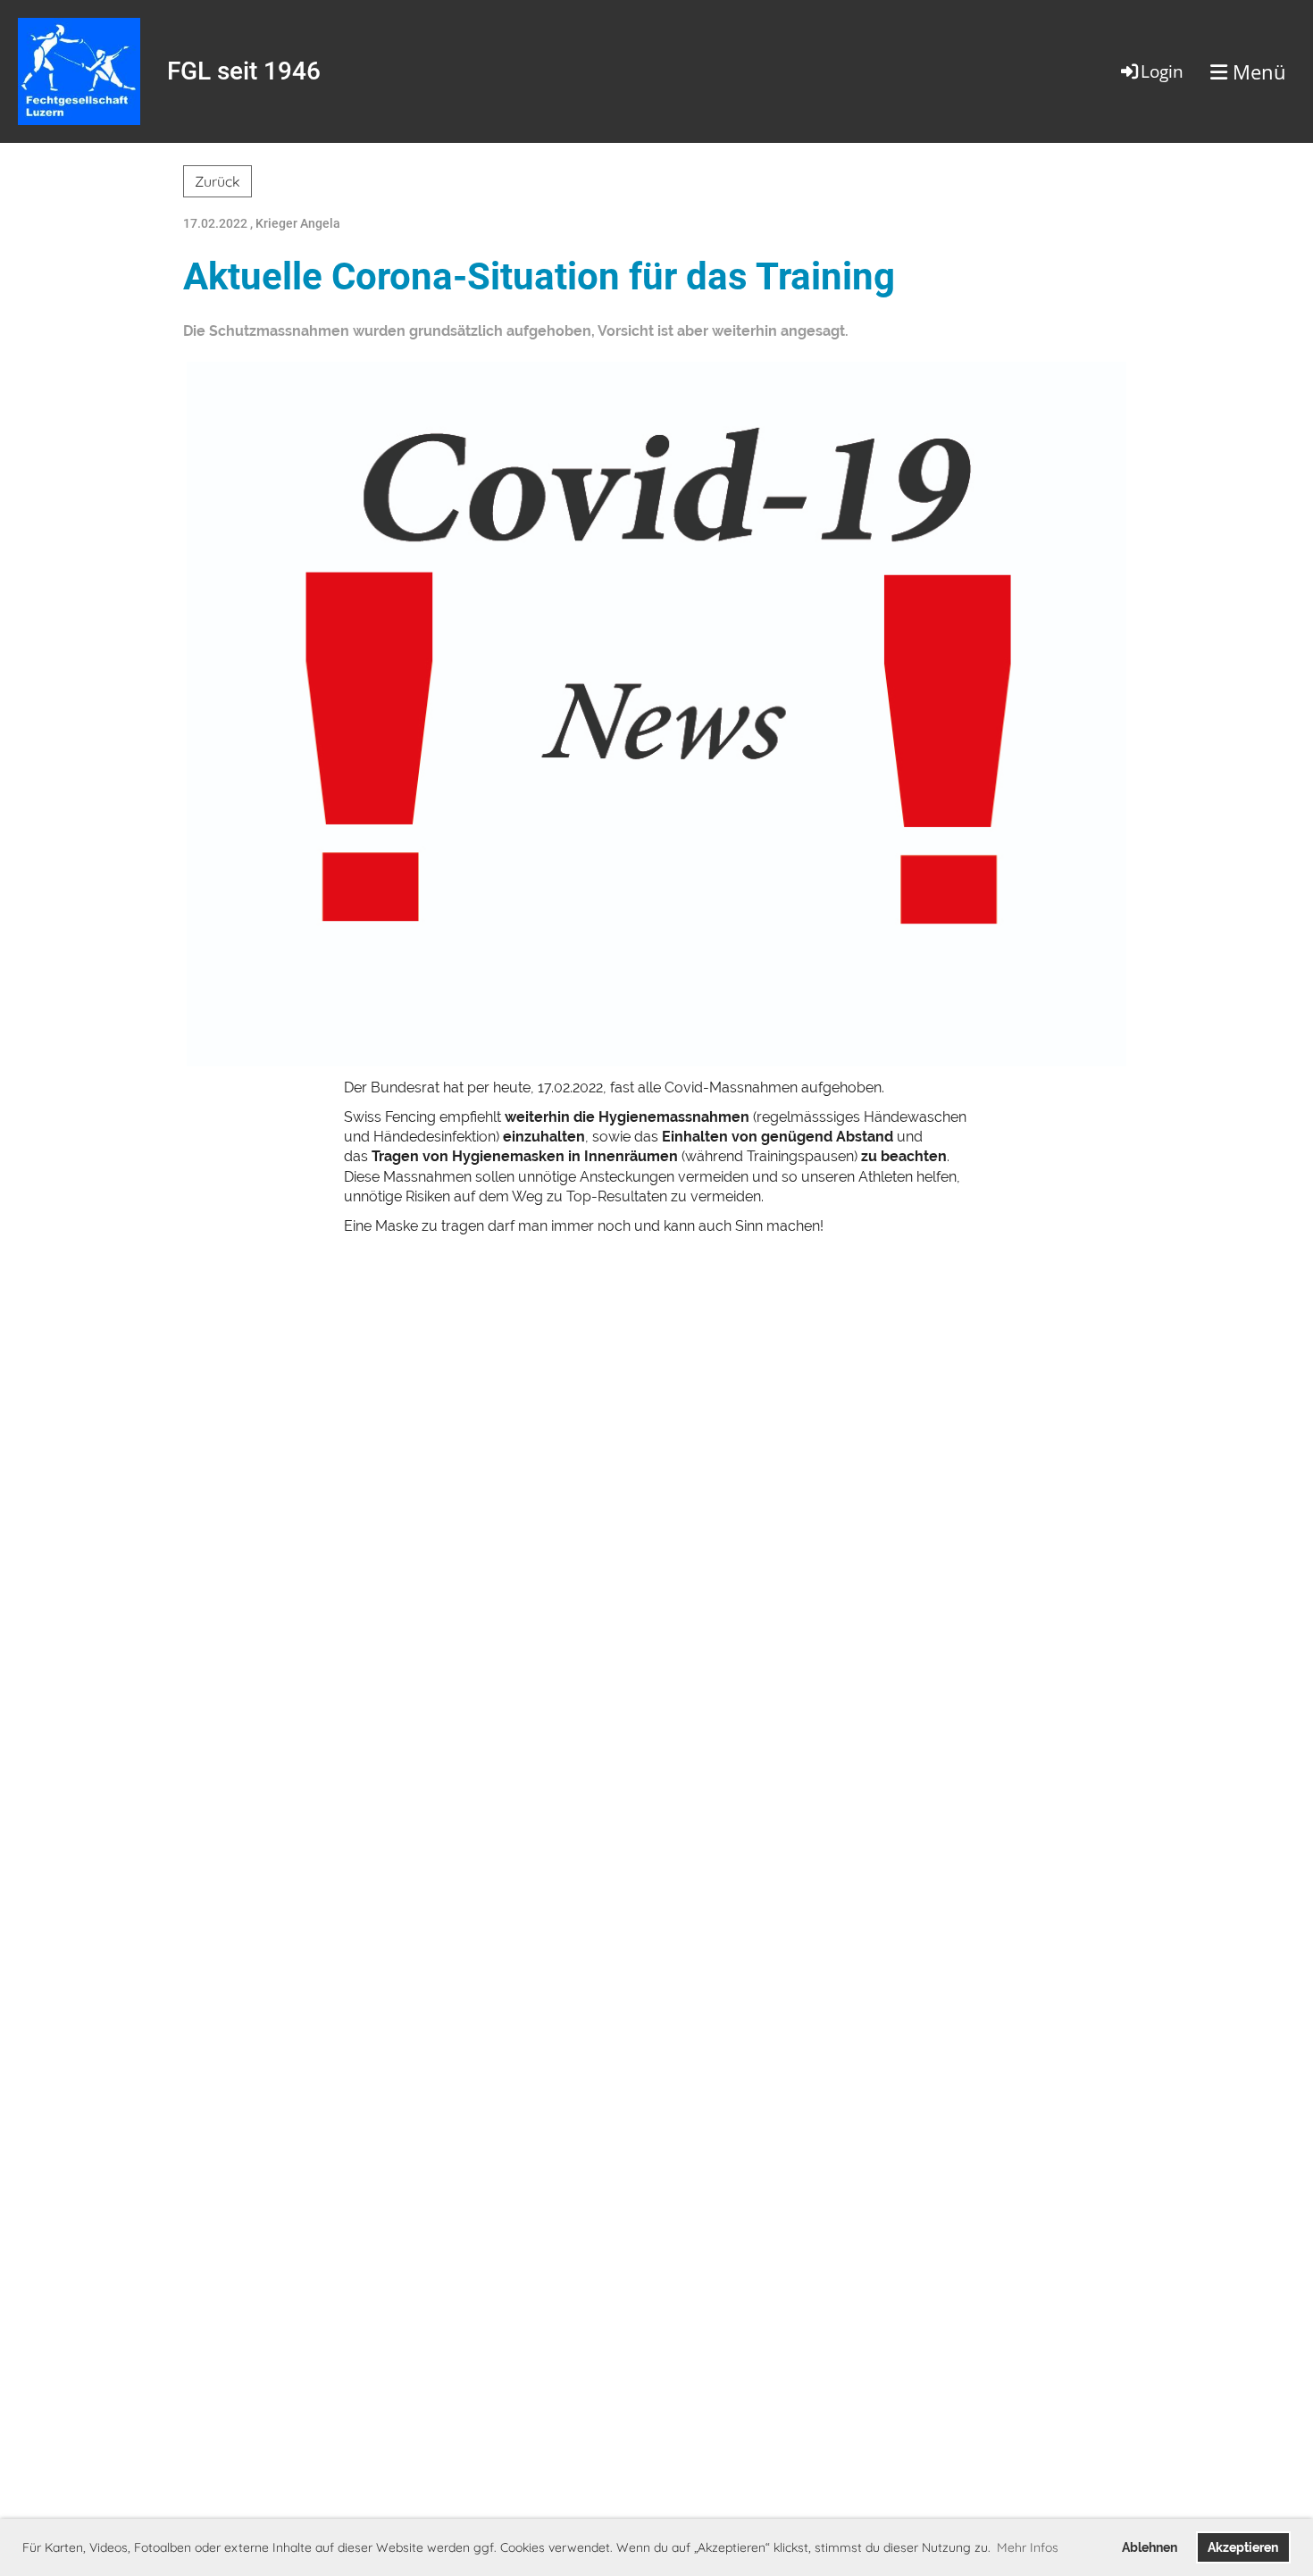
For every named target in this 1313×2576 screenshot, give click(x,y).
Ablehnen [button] (1150, 2547)
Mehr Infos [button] (1028, 2547)
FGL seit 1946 (244, 71)
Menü (1257, 71)
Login (1162, 71)
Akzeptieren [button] (1243, 2547)
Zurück (217, 181)
